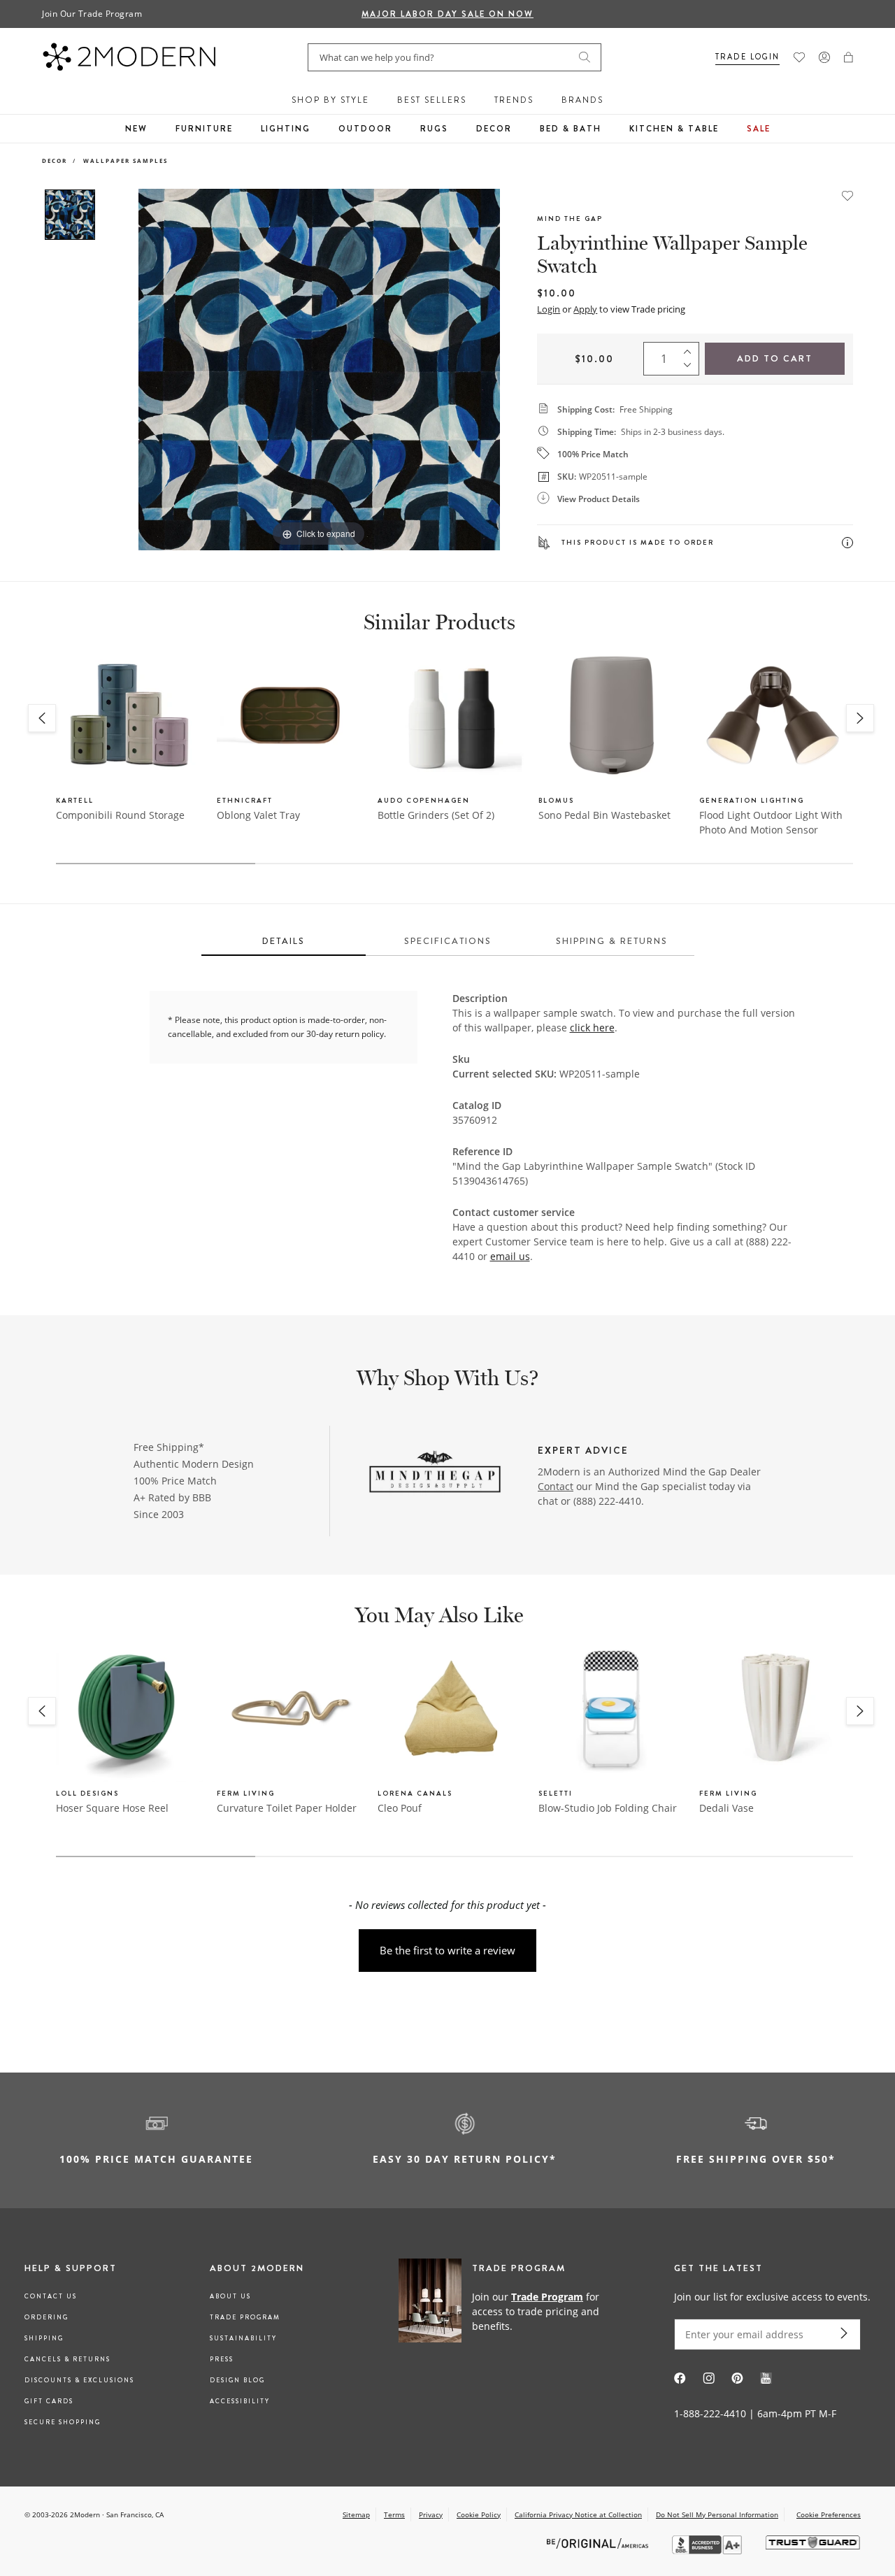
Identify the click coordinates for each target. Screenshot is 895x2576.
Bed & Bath (571, 129)
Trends (514, 100)
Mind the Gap (570, 219)
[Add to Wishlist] (847, 194)
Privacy (431, 2514)
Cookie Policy (479, 2514)
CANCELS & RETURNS (67, 2359)
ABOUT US (230, 2296)
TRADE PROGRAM (245, 2317)
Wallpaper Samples (126, 160)
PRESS (222, 2359)
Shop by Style (330, 100)
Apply (585, 309)
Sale (759, 129)
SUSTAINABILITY (243, 2338)
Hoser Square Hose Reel (112, 1808)
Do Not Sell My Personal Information (717, 2514)
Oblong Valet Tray (258, 815)
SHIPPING (44, 2338)
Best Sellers (432, 100)
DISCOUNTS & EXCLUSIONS (79, 2380)
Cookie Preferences (829, 2515)
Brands (582, 100)
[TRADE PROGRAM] (507, 2311)
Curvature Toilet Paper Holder (287, 1808)
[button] (849, 57)
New (136, 129)
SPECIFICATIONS (448, 941)
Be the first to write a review (447, 1950)
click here (592, 1028)
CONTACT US (51, 2296)
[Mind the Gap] (435, 1473)
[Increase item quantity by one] (691, 349)
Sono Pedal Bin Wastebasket (604, 815)
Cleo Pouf (400, 1808)
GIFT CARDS (49, 2401)
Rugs (434, 129)
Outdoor (365, 129)
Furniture (204, 129)
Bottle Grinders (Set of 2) (436, 815)
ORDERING (46, 2317)
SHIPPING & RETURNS (612, 941)
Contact (556, 1486)
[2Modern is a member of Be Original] (599, 2543)
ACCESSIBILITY (240, 2401)
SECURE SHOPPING (63, 2422)
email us (510, 1256)
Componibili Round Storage (120, 815)
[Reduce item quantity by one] (691, 368)
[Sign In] (824, 57)
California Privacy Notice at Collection (578, 2514)
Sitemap (356, 2514)
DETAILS (284, 941)
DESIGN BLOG (237, 2380)
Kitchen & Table (674, 129)
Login (549, 309)
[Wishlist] (799, 57)
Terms (394, 2514)
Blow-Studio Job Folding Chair (608, 1808)
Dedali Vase (726, 1808)
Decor (494, 129)
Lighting (286, 129)
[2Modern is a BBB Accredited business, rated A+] (708, 2550)
